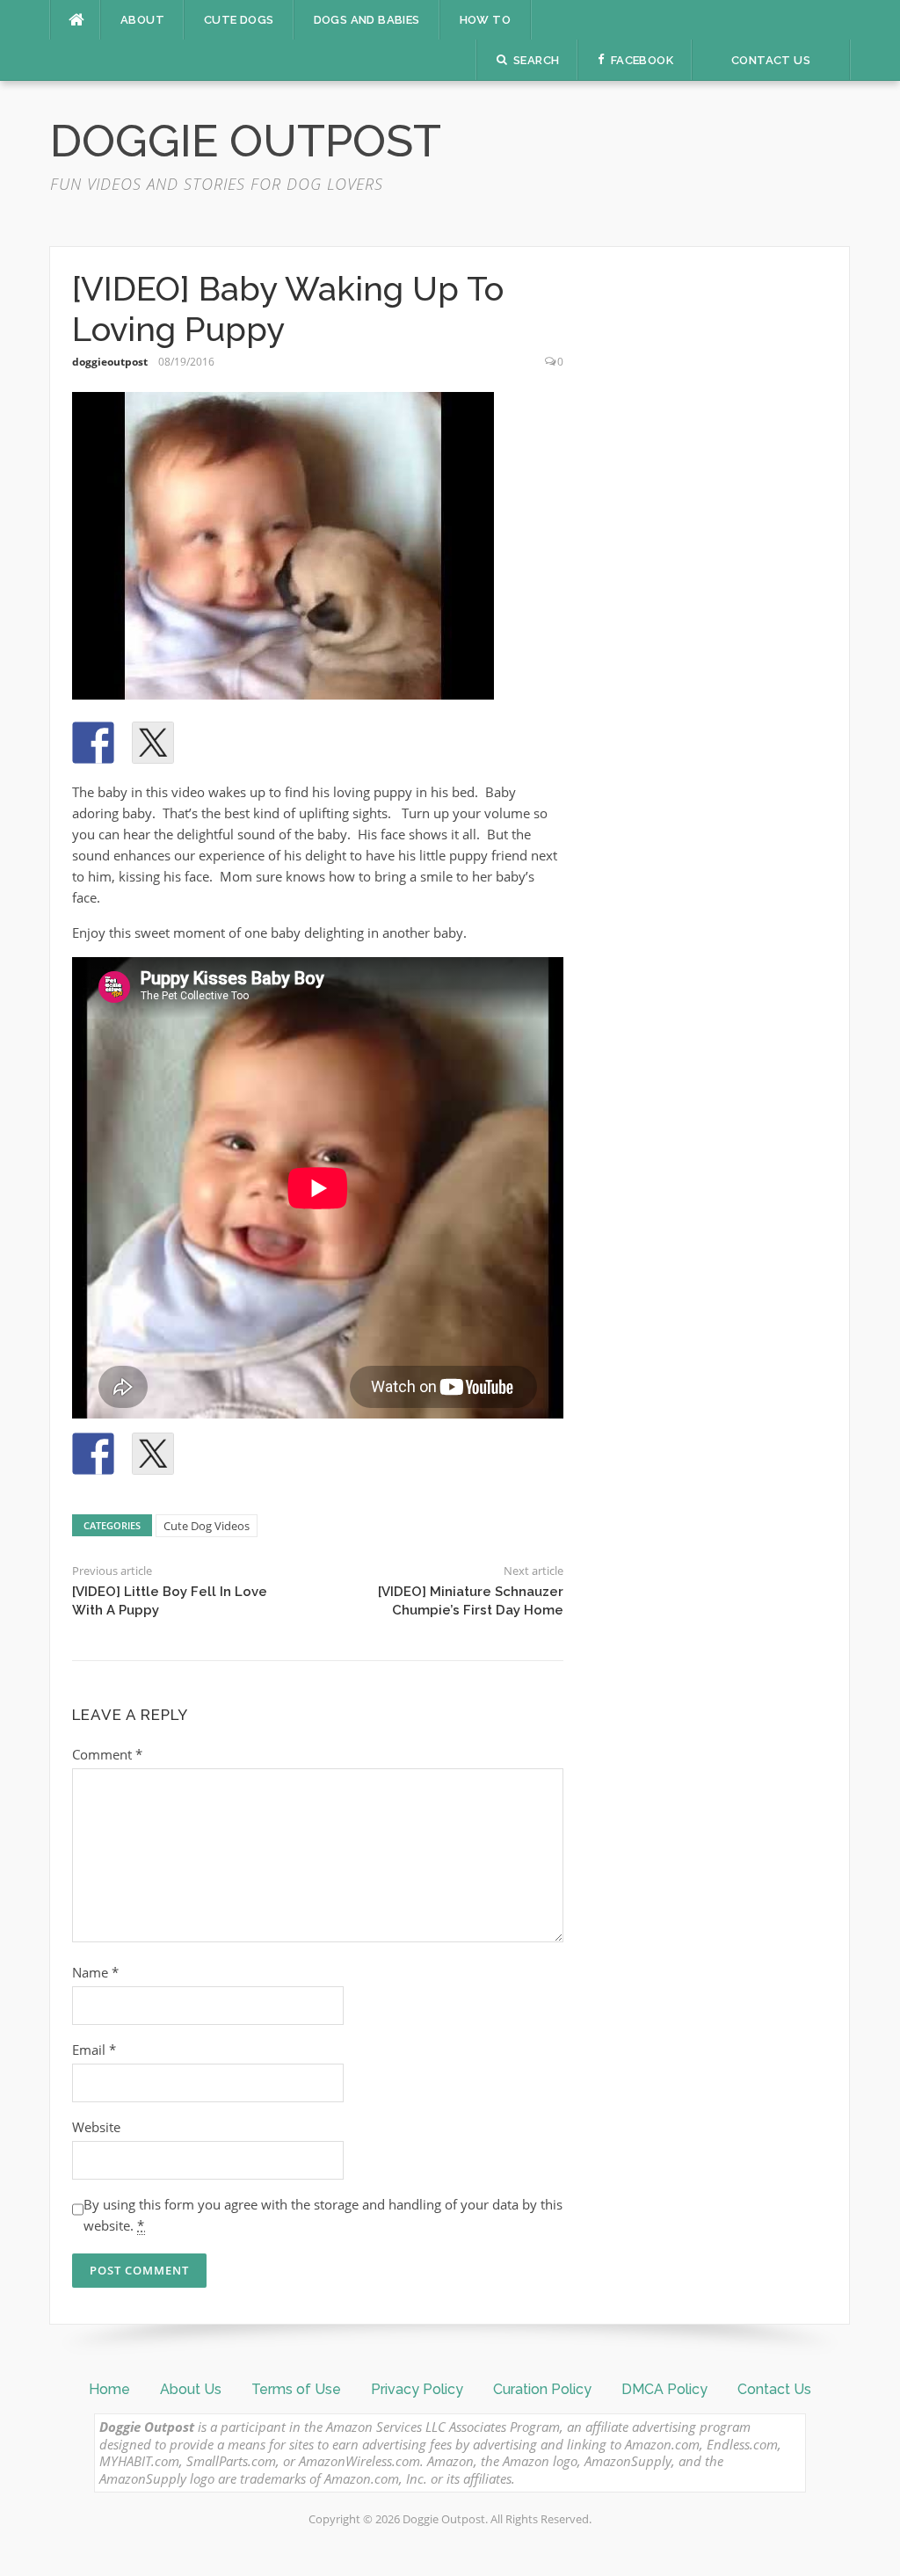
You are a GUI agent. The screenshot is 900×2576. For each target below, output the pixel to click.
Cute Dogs (239, 20)
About (142, 20)
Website (96, 2127)
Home (109, 2389)
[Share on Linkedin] (272, 743)
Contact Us (774, 2389)
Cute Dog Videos (207, 1526)
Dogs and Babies (367, 20)
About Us (191, 2389)
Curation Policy (542, 2389)
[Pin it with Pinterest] (213, 743)
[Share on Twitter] (153, 743)
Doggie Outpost (246, 141)
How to (485, 20)
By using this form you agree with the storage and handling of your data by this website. (323, 2215)
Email (94, 2050)
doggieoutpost (110, 362)
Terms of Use (296, 2389)
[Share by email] (332, 743)
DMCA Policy (664, 2389)
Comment (107, 1754)
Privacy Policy (417, 2389)
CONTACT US (771, 60)
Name (95, 1972)
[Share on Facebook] (93, 743)
